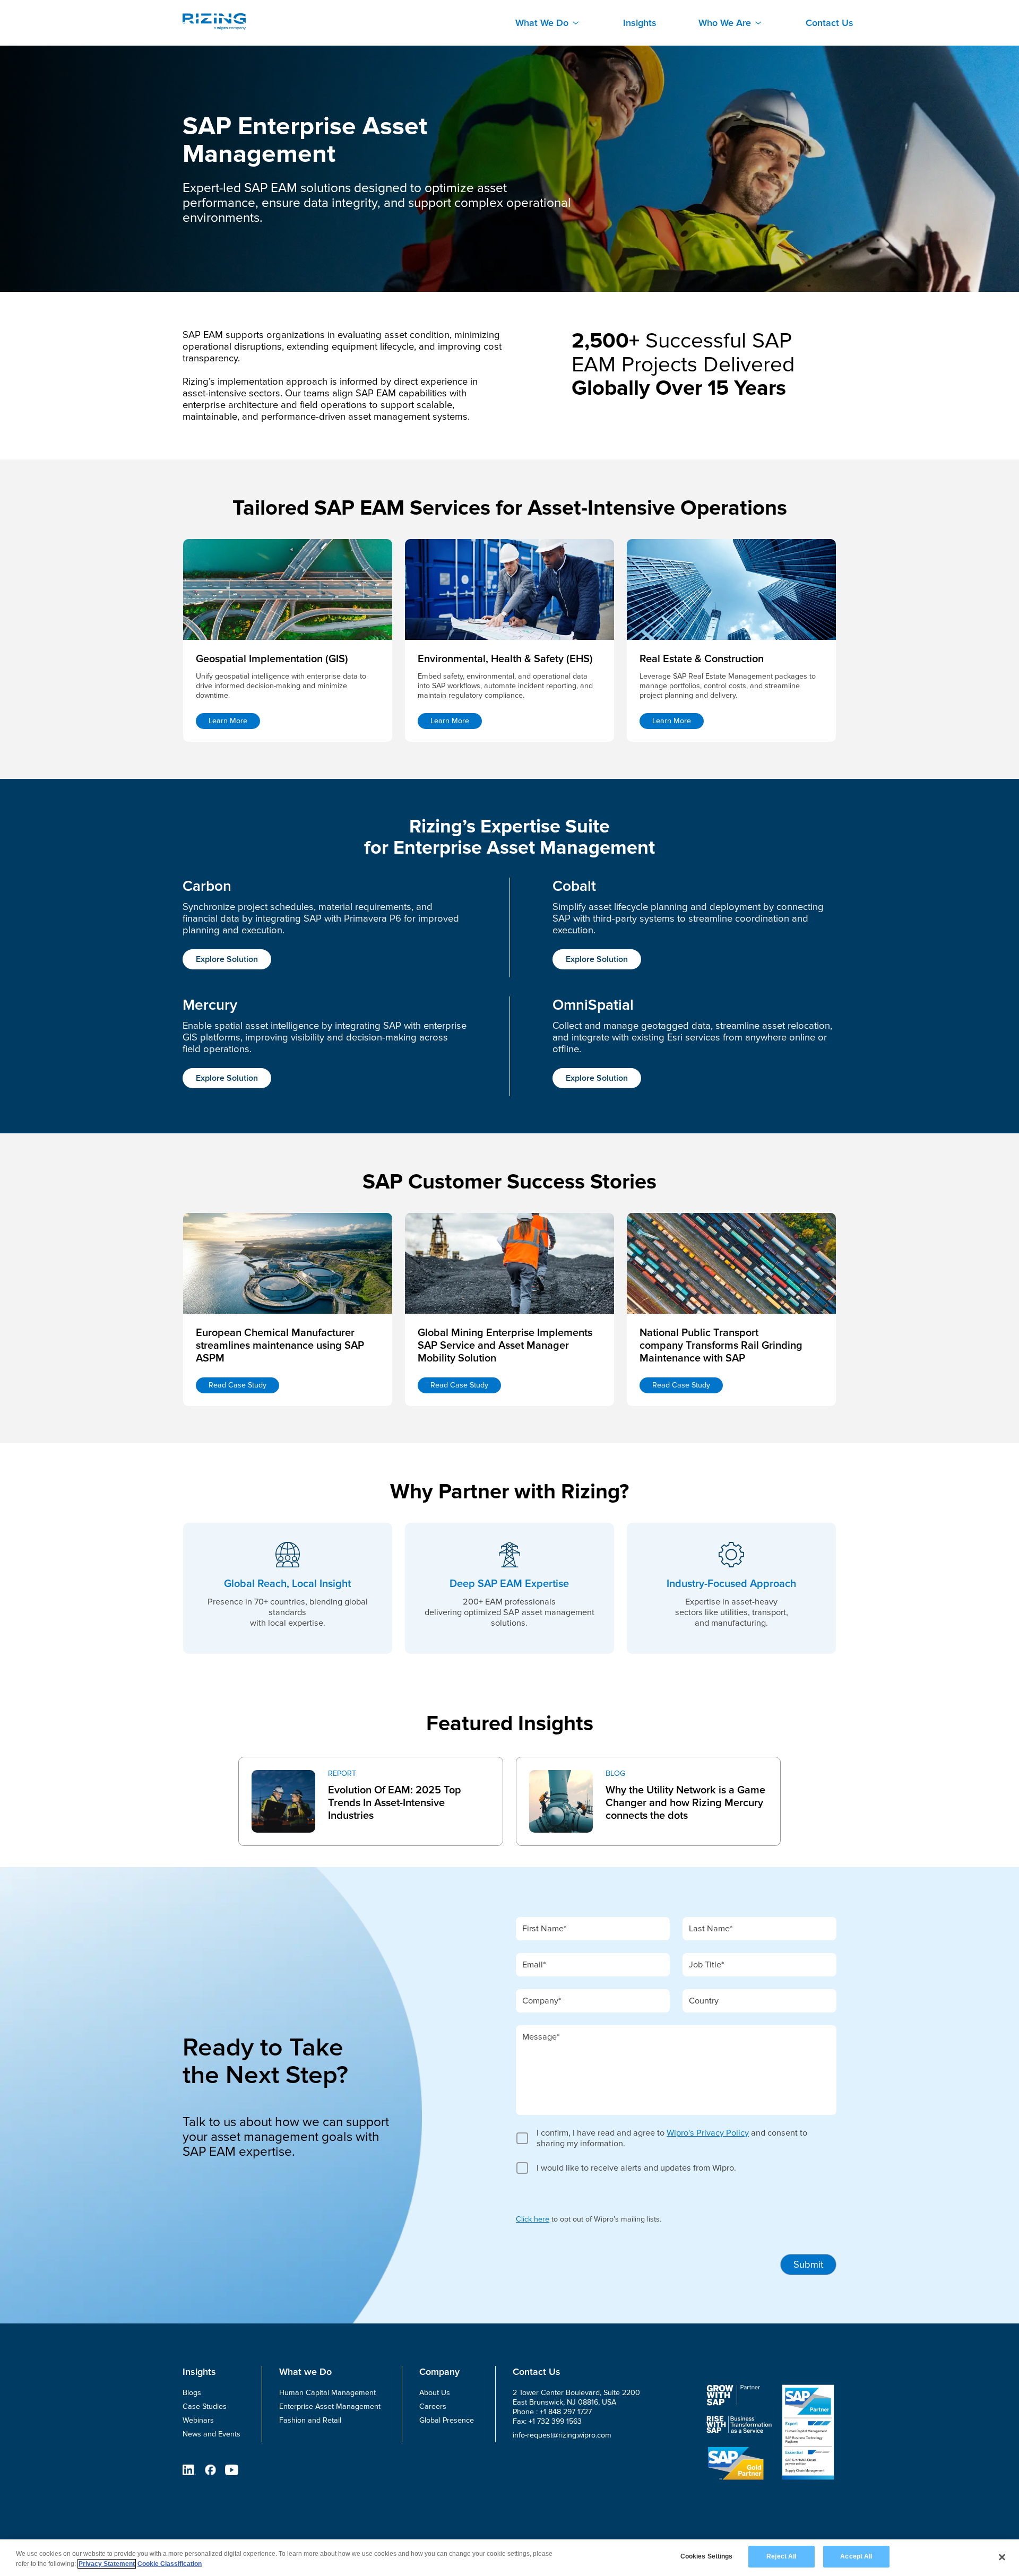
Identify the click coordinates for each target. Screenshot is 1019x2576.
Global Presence (447, 2420)
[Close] (1002, 2557)
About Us (435, 2393)
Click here (533, 2219)
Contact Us (830, 23)
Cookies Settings (707, 2556)
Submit (808, 2265)
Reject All (781, 2556)
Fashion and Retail (310, 2420)
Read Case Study (238, 1385)
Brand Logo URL (214, 22)
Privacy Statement (107, 2564)
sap (245, 1764)
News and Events (211, 2434)
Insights (640, 23)
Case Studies (205, 2406)
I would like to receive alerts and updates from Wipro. (636, 2168)
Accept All (856, 2556)
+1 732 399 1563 (555, 2421)
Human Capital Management (327, 2393)
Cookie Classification (170, 2564)
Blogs (192, 2393)
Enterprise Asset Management (330, 2406)
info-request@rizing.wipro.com (562, 2435)
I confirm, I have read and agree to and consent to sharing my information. (672, 2138)
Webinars (198, 2420)
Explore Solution (227, 959)
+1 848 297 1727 (566, 2412)
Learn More (228, 721)
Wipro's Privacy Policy (708, 2133)
